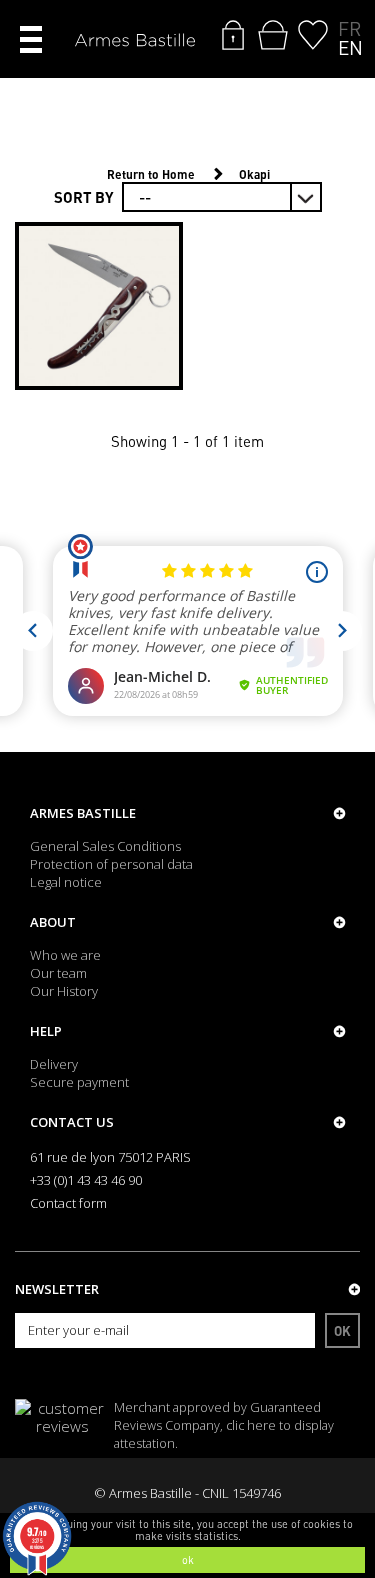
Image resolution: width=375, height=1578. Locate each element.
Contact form (68, 1203)
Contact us (72, 1122)
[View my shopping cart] (273, 35)
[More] (99, 306)
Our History (64, 991)
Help (46, 1031)
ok (188, 1560)
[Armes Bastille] (135, 41)
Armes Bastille (83, 813)
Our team (58, 973)
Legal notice (66, 882)
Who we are (65, 955)
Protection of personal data (111, 864)
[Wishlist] (313, 35)
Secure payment (79, 1082)
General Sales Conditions (105, 846)
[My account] (233, 35)
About (53, 922)
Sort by (84, 197)
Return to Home (151, 174)
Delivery (54, 1064)
